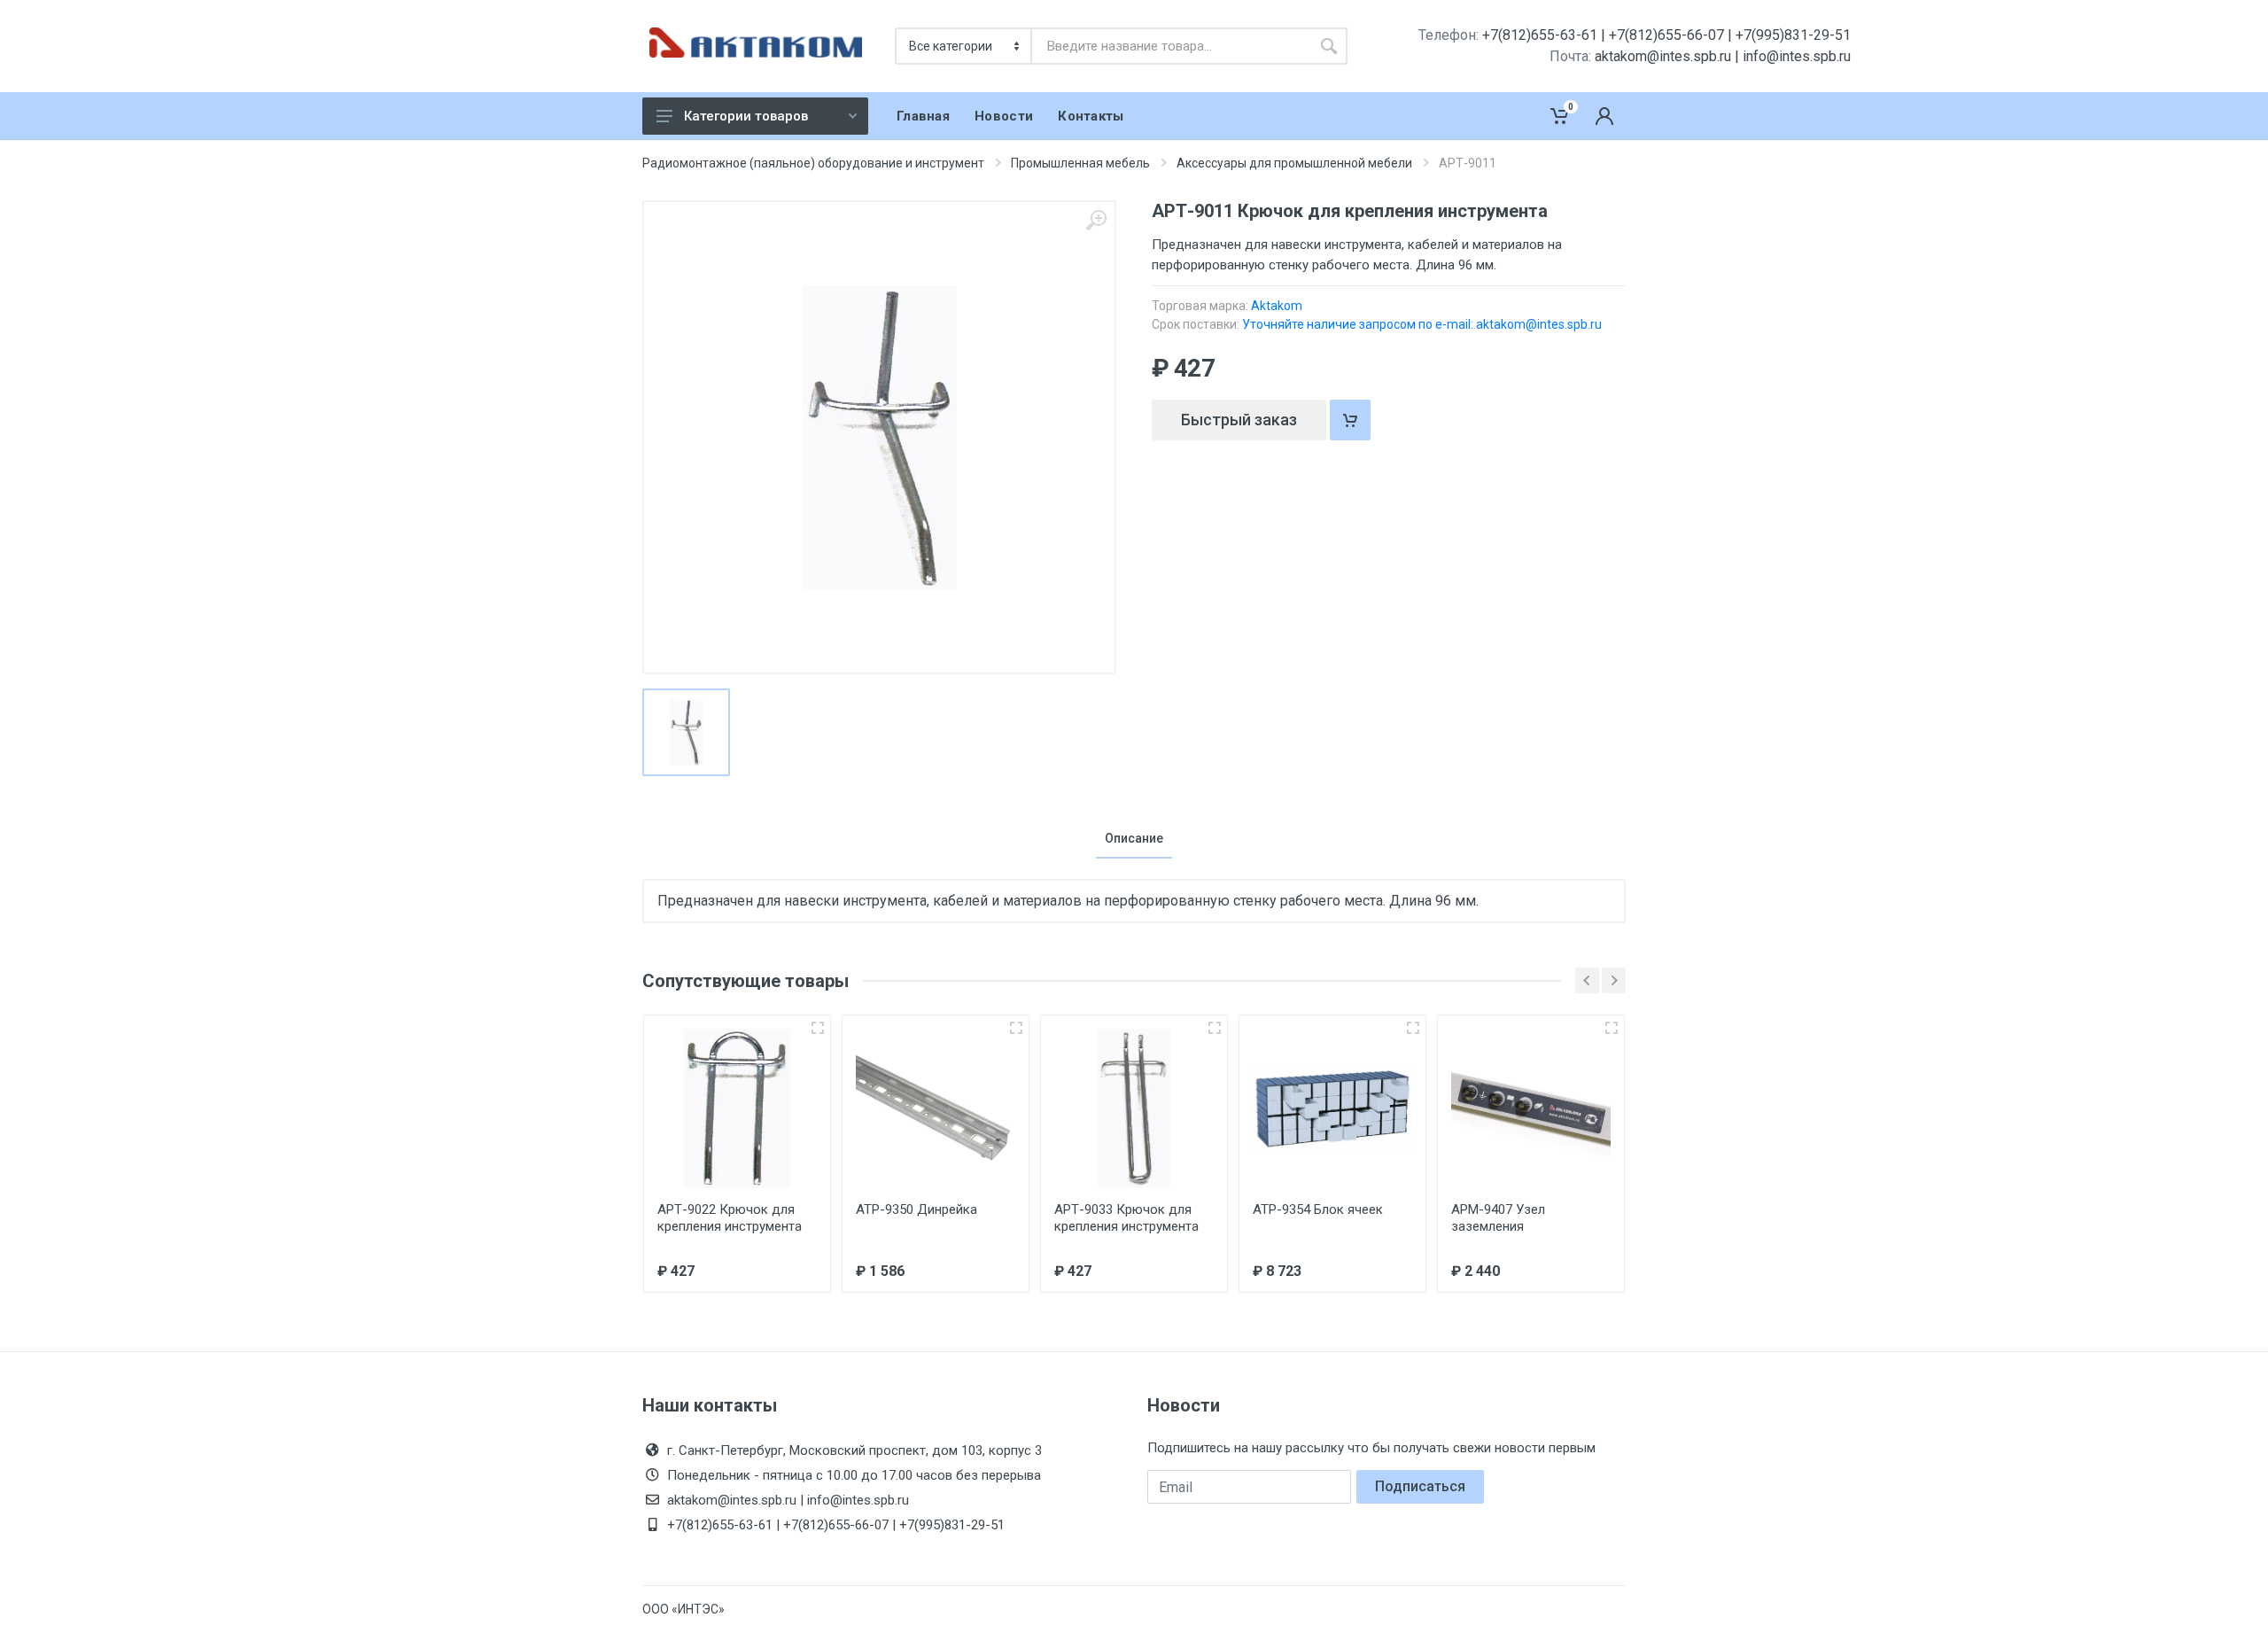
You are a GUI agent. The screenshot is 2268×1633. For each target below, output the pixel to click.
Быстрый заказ (1239, 420)
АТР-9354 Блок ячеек (1318, 1209)
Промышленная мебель (1080, 163)
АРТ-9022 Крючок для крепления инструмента (730, 1218)
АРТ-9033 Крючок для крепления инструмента (1126, 1218)
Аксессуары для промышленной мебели (1294, 163)
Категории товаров (746, 116)
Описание (1134, 838)
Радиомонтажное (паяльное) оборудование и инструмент (813, 163)
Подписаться (1420, 1486)
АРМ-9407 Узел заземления (1498, 1218)
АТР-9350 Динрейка (917, 1209)
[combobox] (1171, 46)
